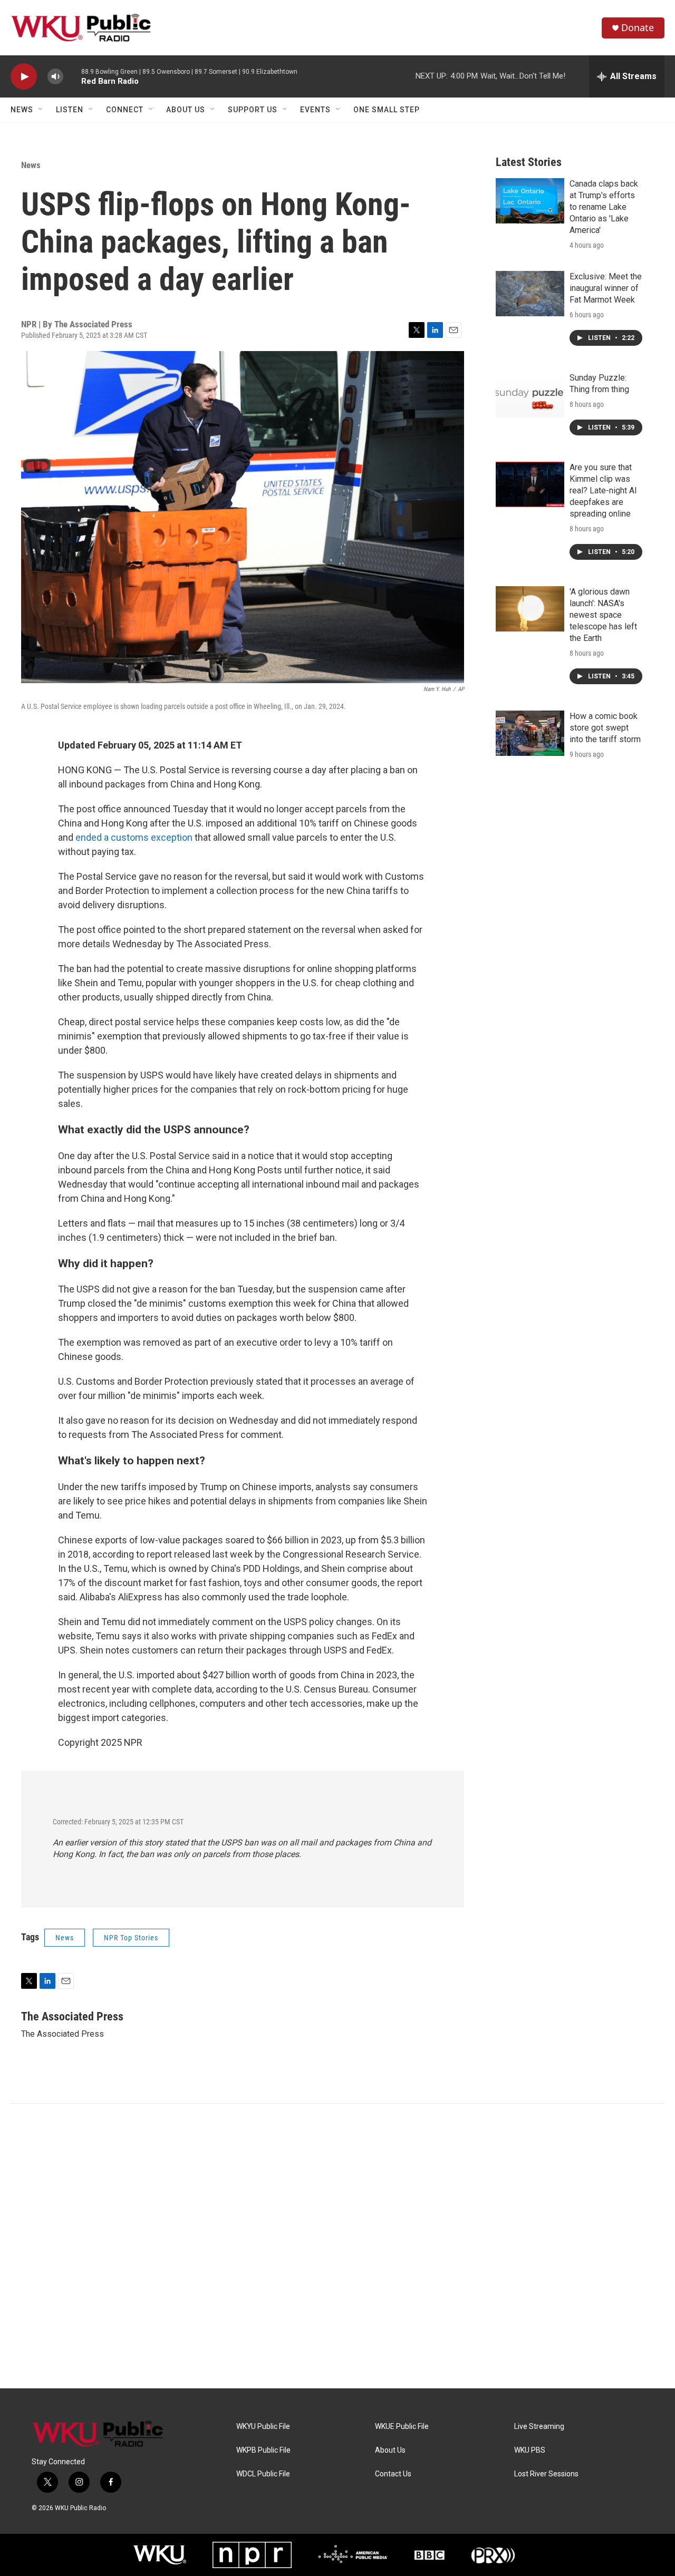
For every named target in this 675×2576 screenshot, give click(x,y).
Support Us (253, 110)
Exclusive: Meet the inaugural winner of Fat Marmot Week (606, 288)
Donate (638, 28)
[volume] (55, 77)
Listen (70, 110)
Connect (125, 110)
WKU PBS (530, 2450)
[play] (24, 77)
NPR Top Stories (131, 1938)
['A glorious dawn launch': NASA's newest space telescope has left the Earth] (530, 609)
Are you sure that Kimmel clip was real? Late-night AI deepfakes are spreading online (603, 490)
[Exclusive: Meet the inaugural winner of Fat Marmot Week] (530, 294)
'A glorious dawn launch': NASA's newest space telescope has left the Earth (603, 615)
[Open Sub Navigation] (41, 110)
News (22, 110)
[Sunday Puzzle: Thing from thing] (530, 395)
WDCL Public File (263, 2474)
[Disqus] (337, 2246)
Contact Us (393, 2474)
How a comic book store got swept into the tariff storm (605, 728)
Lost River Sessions (546, 2474)
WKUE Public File (402, 2427)
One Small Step (387, 110)
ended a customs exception (134, 837)
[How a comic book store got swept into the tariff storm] (530, 733)
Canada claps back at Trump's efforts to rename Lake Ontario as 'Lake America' (604, 207)
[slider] (72, 76)
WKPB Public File (263, 2450)
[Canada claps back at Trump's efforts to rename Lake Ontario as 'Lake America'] (530, 201)
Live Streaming (539, 2427)
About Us (186, 110)
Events (315, 110)
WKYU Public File (263, 2427)
